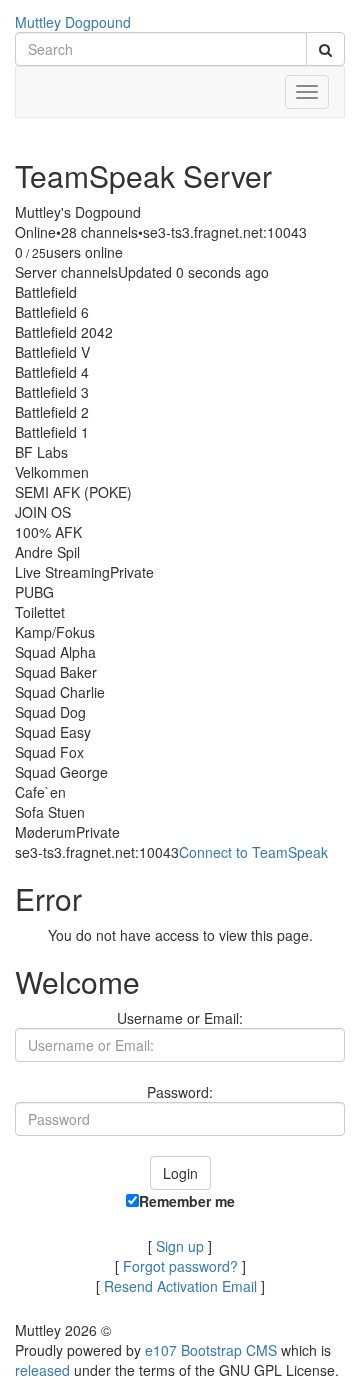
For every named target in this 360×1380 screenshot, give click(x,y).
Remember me (187, 1201)
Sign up (180, 1246)
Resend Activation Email (180, 1286)
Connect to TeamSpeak (253, 852)
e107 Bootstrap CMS (211, 1350)
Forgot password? (180, 1266)
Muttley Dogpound (73, 22)
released (42, 1370)
